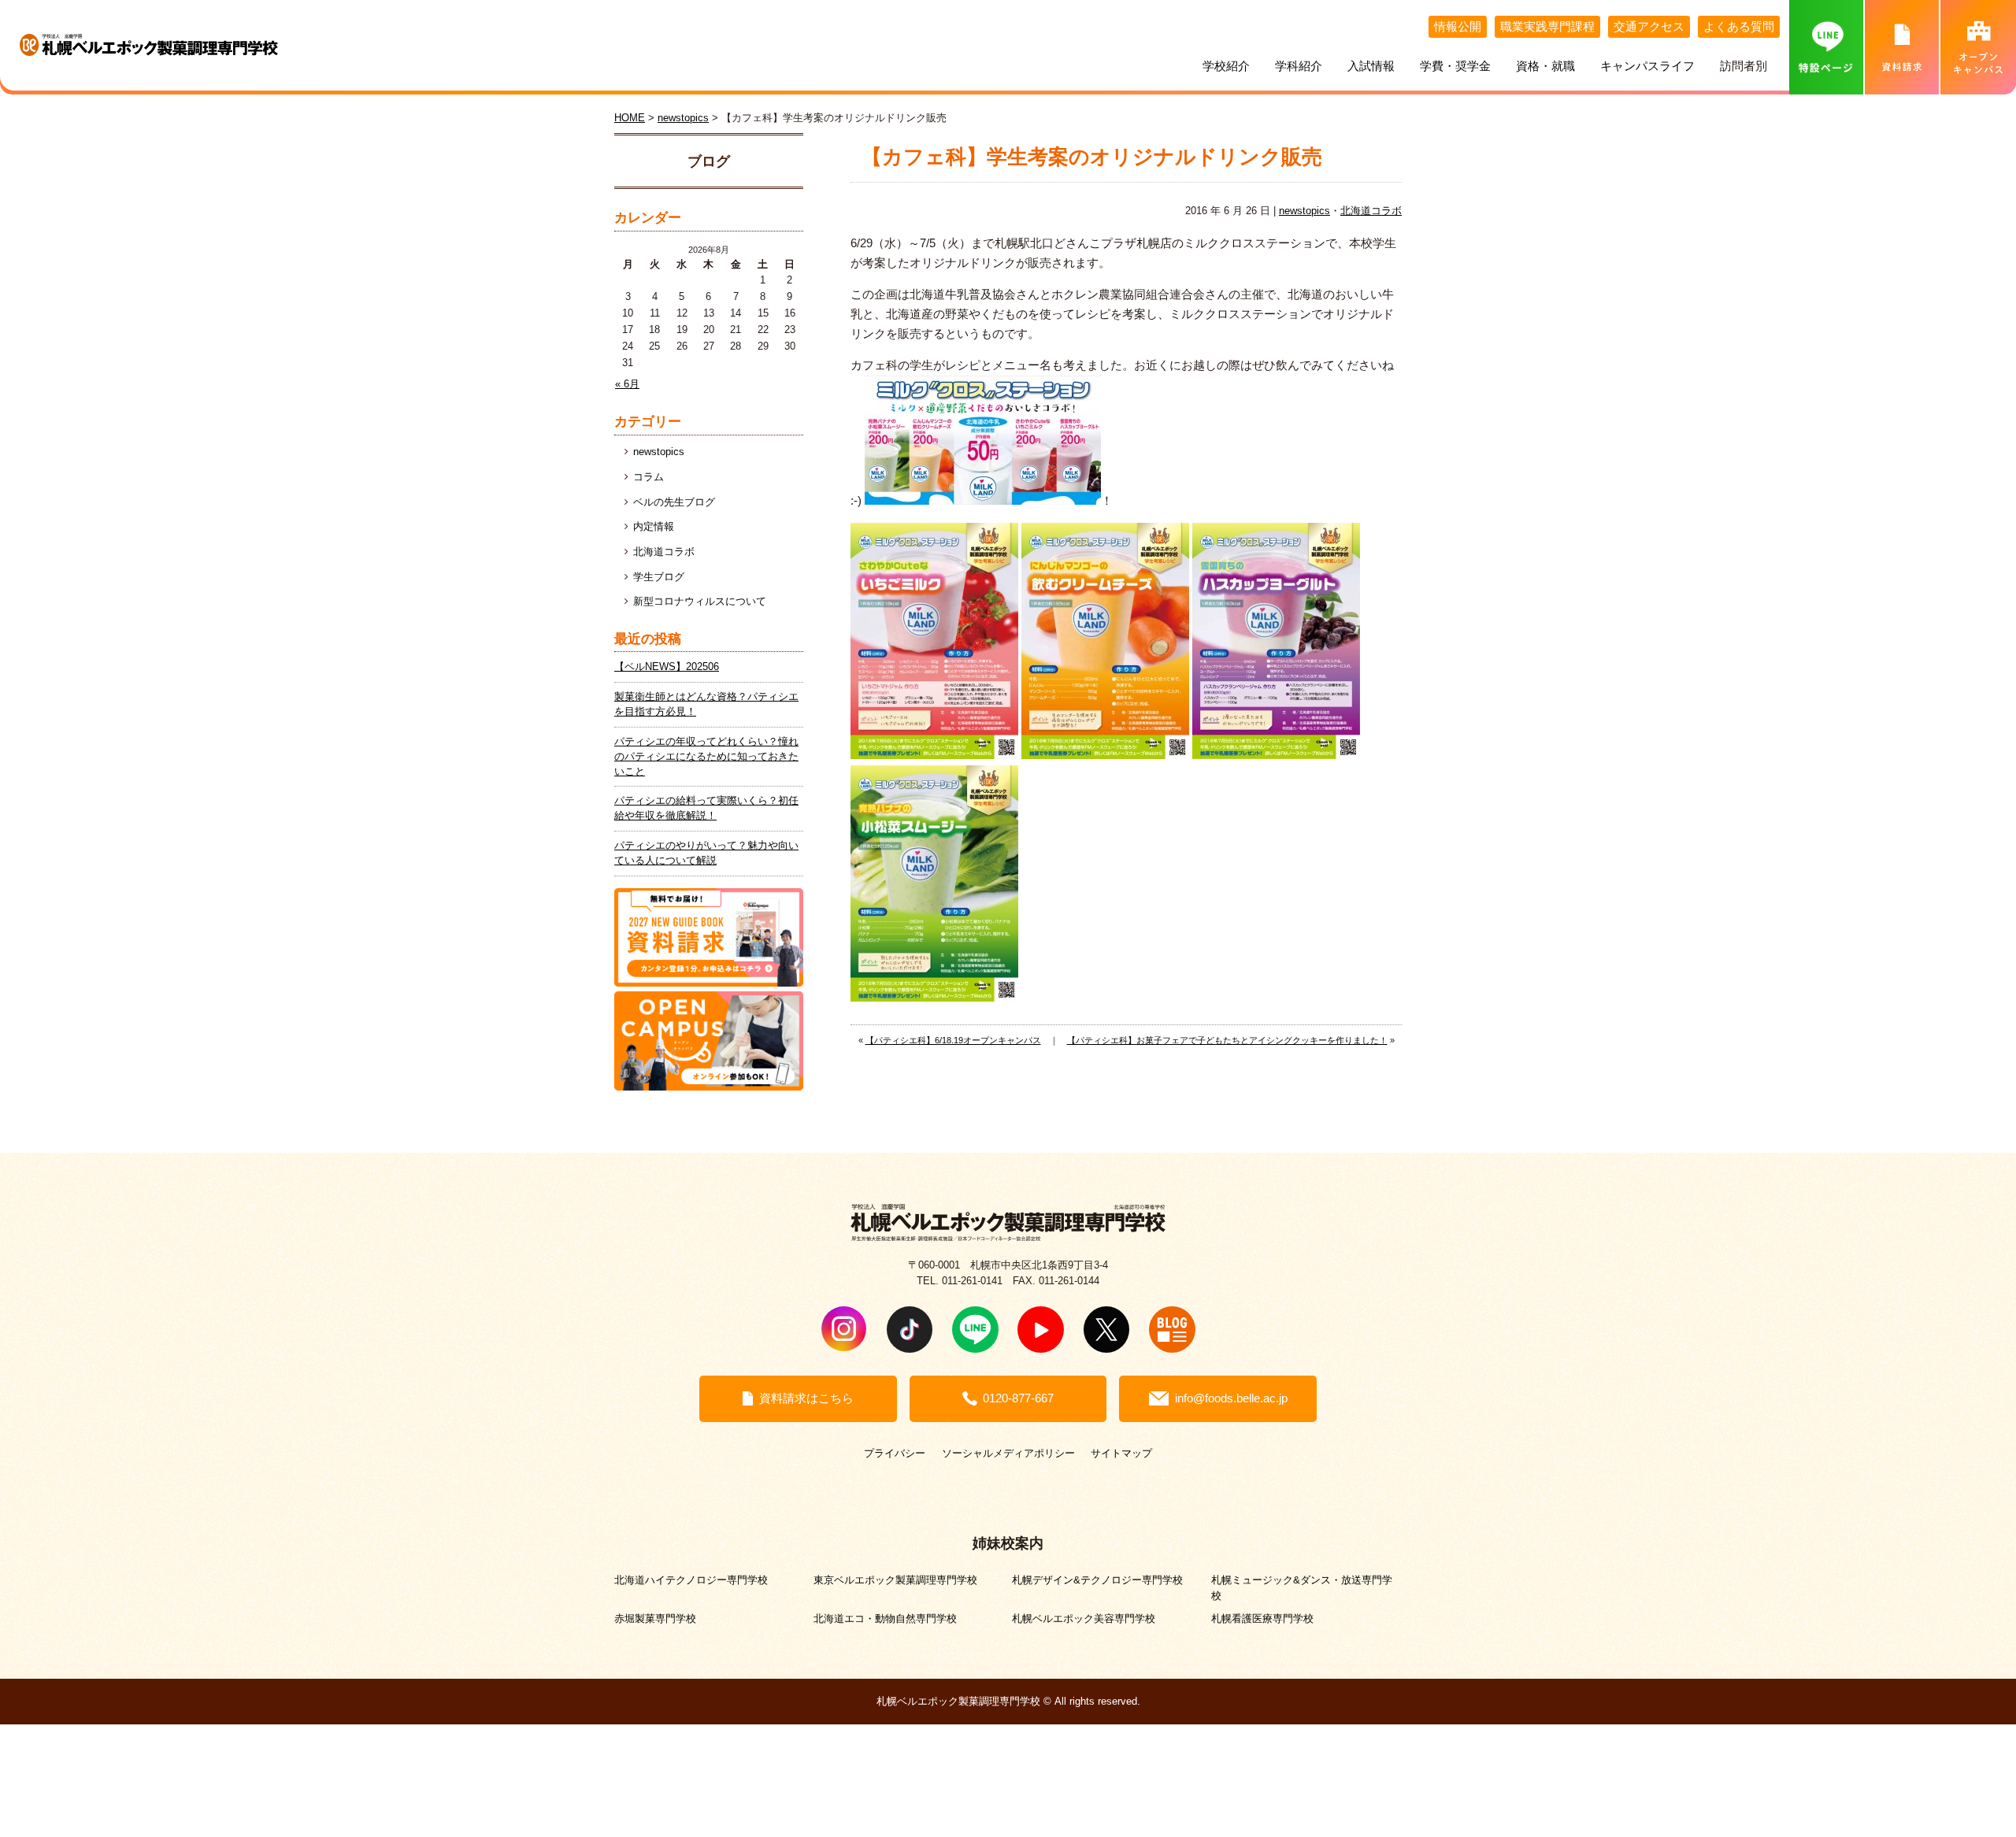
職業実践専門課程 (1547, 27)
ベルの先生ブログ (674, 502)
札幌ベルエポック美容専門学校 (1084, 1618)
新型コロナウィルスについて (700, 602)
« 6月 (627, 384)
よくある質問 (1739, 27)
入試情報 (1371, 66)
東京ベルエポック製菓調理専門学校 (895, 1580)
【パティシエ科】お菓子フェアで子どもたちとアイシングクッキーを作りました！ (1227, 1040)
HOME (630, 118)
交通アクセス (1649, 27)
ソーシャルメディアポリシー (1008, 1453)
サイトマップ (1121, 1453)
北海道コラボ (1371, 211)
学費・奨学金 (1455, 66)
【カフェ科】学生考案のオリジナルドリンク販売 (1092, 157)
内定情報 (654, 527)
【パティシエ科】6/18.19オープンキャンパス (953, 1040)
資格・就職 (1545, 66)
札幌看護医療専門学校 (1262, 1618)
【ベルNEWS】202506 (667, 667)
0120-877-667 (1018, 1398)
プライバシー (895, 1453)
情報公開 (1458, 27)
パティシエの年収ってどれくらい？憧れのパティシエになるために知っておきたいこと (706, 757)
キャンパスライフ (1647, 66)
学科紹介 (1299, 66)
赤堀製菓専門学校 (655, 1618)
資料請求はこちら (806, 1398)
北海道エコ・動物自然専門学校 (885, 1618)
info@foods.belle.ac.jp (1231, 1398)
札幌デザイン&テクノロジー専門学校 (1097, 1580)
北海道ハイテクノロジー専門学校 (691, 1580)
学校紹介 (1226, 66)
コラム (649, 477)
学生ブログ (659, 577)
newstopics (1304, 211)
